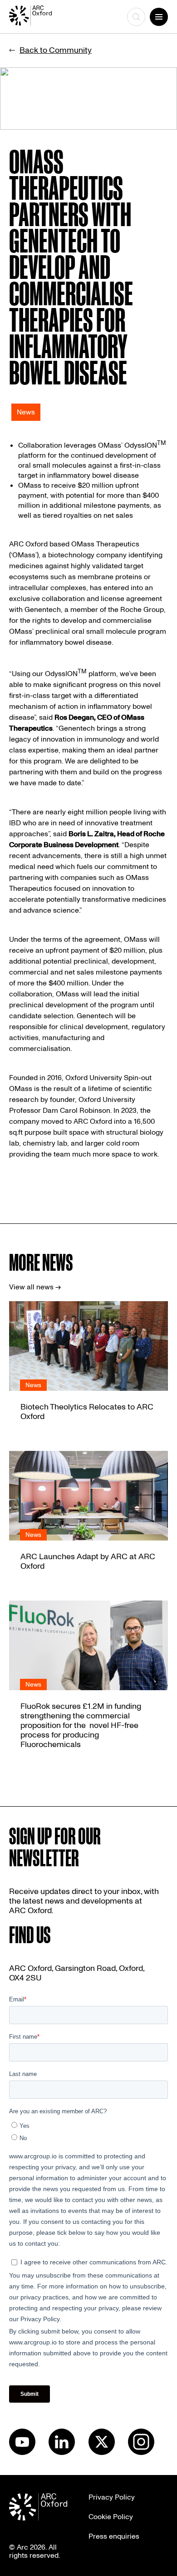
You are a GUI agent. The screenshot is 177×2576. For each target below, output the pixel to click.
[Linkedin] (62, 2453)
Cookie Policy (111, 2517)
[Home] (39, 17)
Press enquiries (114, 2536)
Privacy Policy (112, 2497)
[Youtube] (22, 2453)
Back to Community (56, 50)
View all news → (35, 1287)
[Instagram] (141, 2453)
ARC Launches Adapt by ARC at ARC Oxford (88, 1561)
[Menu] (159, 17)
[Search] (136, 17)
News (26, 412)
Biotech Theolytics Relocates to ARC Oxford (87, 1412)
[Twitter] (102, 2453)
